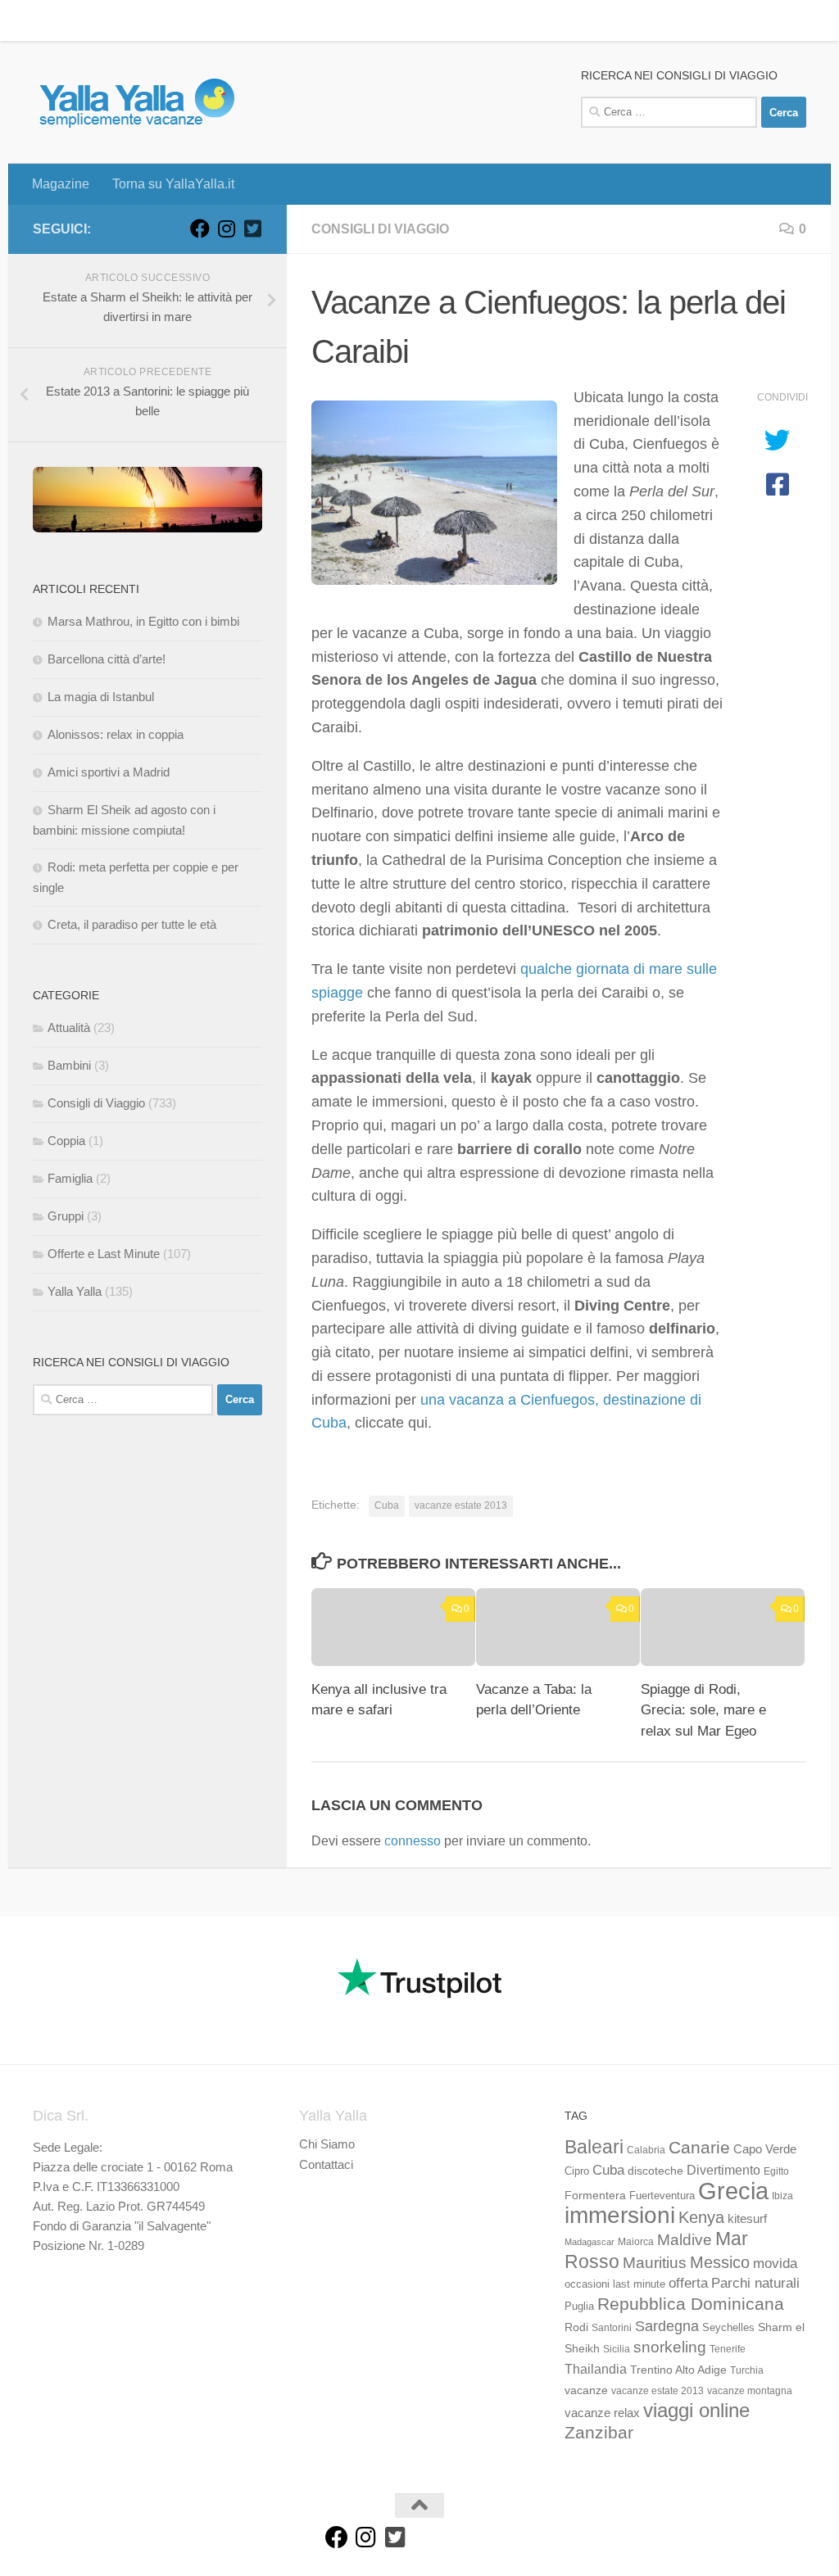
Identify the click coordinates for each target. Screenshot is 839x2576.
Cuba (387, 1505)
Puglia (579, 2307)
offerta (688, 2283)
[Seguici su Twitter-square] (252, 229)
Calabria (646, 2150)
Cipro (577, 2171)
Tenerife (728, 2349)
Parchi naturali (755, 2283)
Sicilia (617, 2349)
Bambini (69, 1065)
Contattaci (326, 2164)
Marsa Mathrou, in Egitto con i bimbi (143, 621)
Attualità (69, 1028)
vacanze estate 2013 (461, 1505)
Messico (720, 2262)
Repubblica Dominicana (691, 2304)
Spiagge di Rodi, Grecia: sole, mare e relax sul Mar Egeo (703, 1710)
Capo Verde (765, 2149)
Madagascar (590, 2242)
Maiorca (636, 2242)
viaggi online (696, 2410)
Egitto (776, 2171)
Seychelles (728, 2328)
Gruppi (66, 1216)
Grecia (733, 2191)
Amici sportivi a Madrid (109, 772)
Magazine (48, 20)
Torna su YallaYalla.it (161, 20)
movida (775, 2264)
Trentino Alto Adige (678, 2370)
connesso (413, 1841)
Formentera (595, 2195)
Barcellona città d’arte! (107, 659)
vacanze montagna (750, 2391)
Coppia (66, 1141)
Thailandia (596, 2369)
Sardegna (667, 2326)
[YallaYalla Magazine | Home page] (136, 102)
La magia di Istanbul (101, 697)
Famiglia (70, 1178)
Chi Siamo (327, 2144)
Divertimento (723, 2170)
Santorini (612, 2328)
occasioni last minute (615, 2284)
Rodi (576, 2327)
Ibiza (782, 2196)
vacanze (586, 2390)
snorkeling (670, 2347)
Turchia (747, 2370)
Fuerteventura (662, 2196)
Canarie (699, 2147)
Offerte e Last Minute (104, 1254)
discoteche (655, 2171)
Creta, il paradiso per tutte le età (132, 924)
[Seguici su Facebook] (200, 229)
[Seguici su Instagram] (226, 229)
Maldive (685, 2239)
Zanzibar (599, 2432)
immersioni (620, 2215)
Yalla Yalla (75, 1291)
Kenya (701, 2217)
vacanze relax (602, 2413)
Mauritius (655, 2263)
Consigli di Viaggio (380, 229)
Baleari (594, 2147)
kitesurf (747, 2218)
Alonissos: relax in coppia (116, 734)
